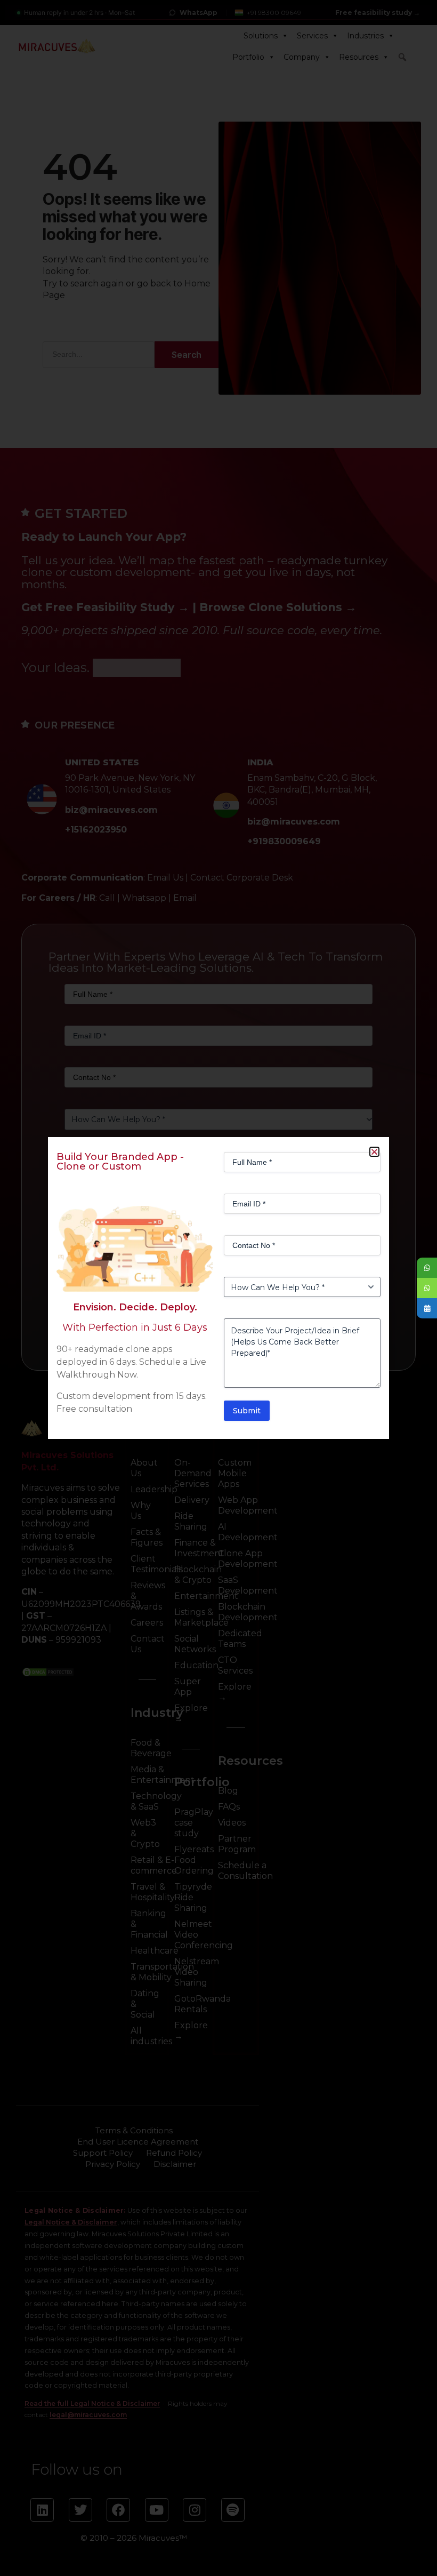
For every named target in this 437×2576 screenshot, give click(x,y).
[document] (218, 1288)
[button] (374, 1152)
